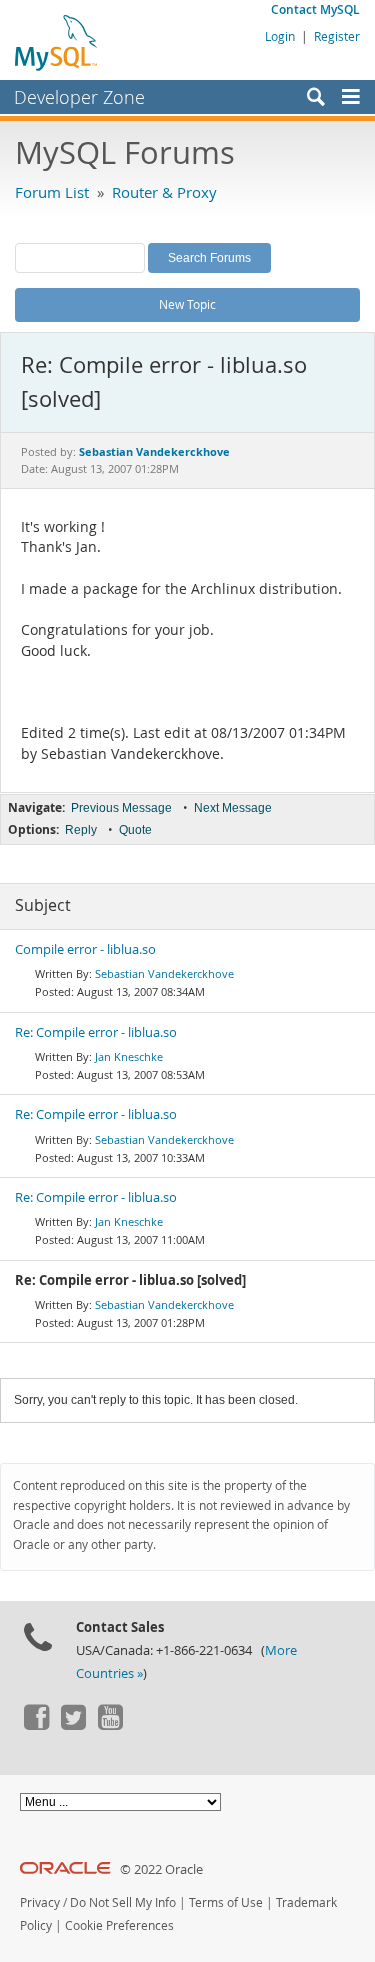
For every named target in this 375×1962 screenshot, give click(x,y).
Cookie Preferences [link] (119, 1925)
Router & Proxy (164, 192)
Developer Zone (79, 97)
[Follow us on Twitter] (73, 1725)
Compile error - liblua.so (85, 949)
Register (337, 36)
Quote (135, 830)
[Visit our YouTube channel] (110, 1725)
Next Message (233, 808)
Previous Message (121, 808)
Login (280, 36)
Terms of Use (226, 1902)
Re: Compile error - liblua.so (96, 1032)
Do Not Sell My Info (123, 1902)
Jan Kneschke (129, 1056)
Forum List (52, 192)
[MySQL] (57, 42)
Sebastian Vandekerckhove (164, 973)
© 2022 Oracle (161, 1869)
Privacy (40, 1902)
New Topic (187, 304)
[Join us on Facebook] (36, 1725)
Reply (81, 830)
